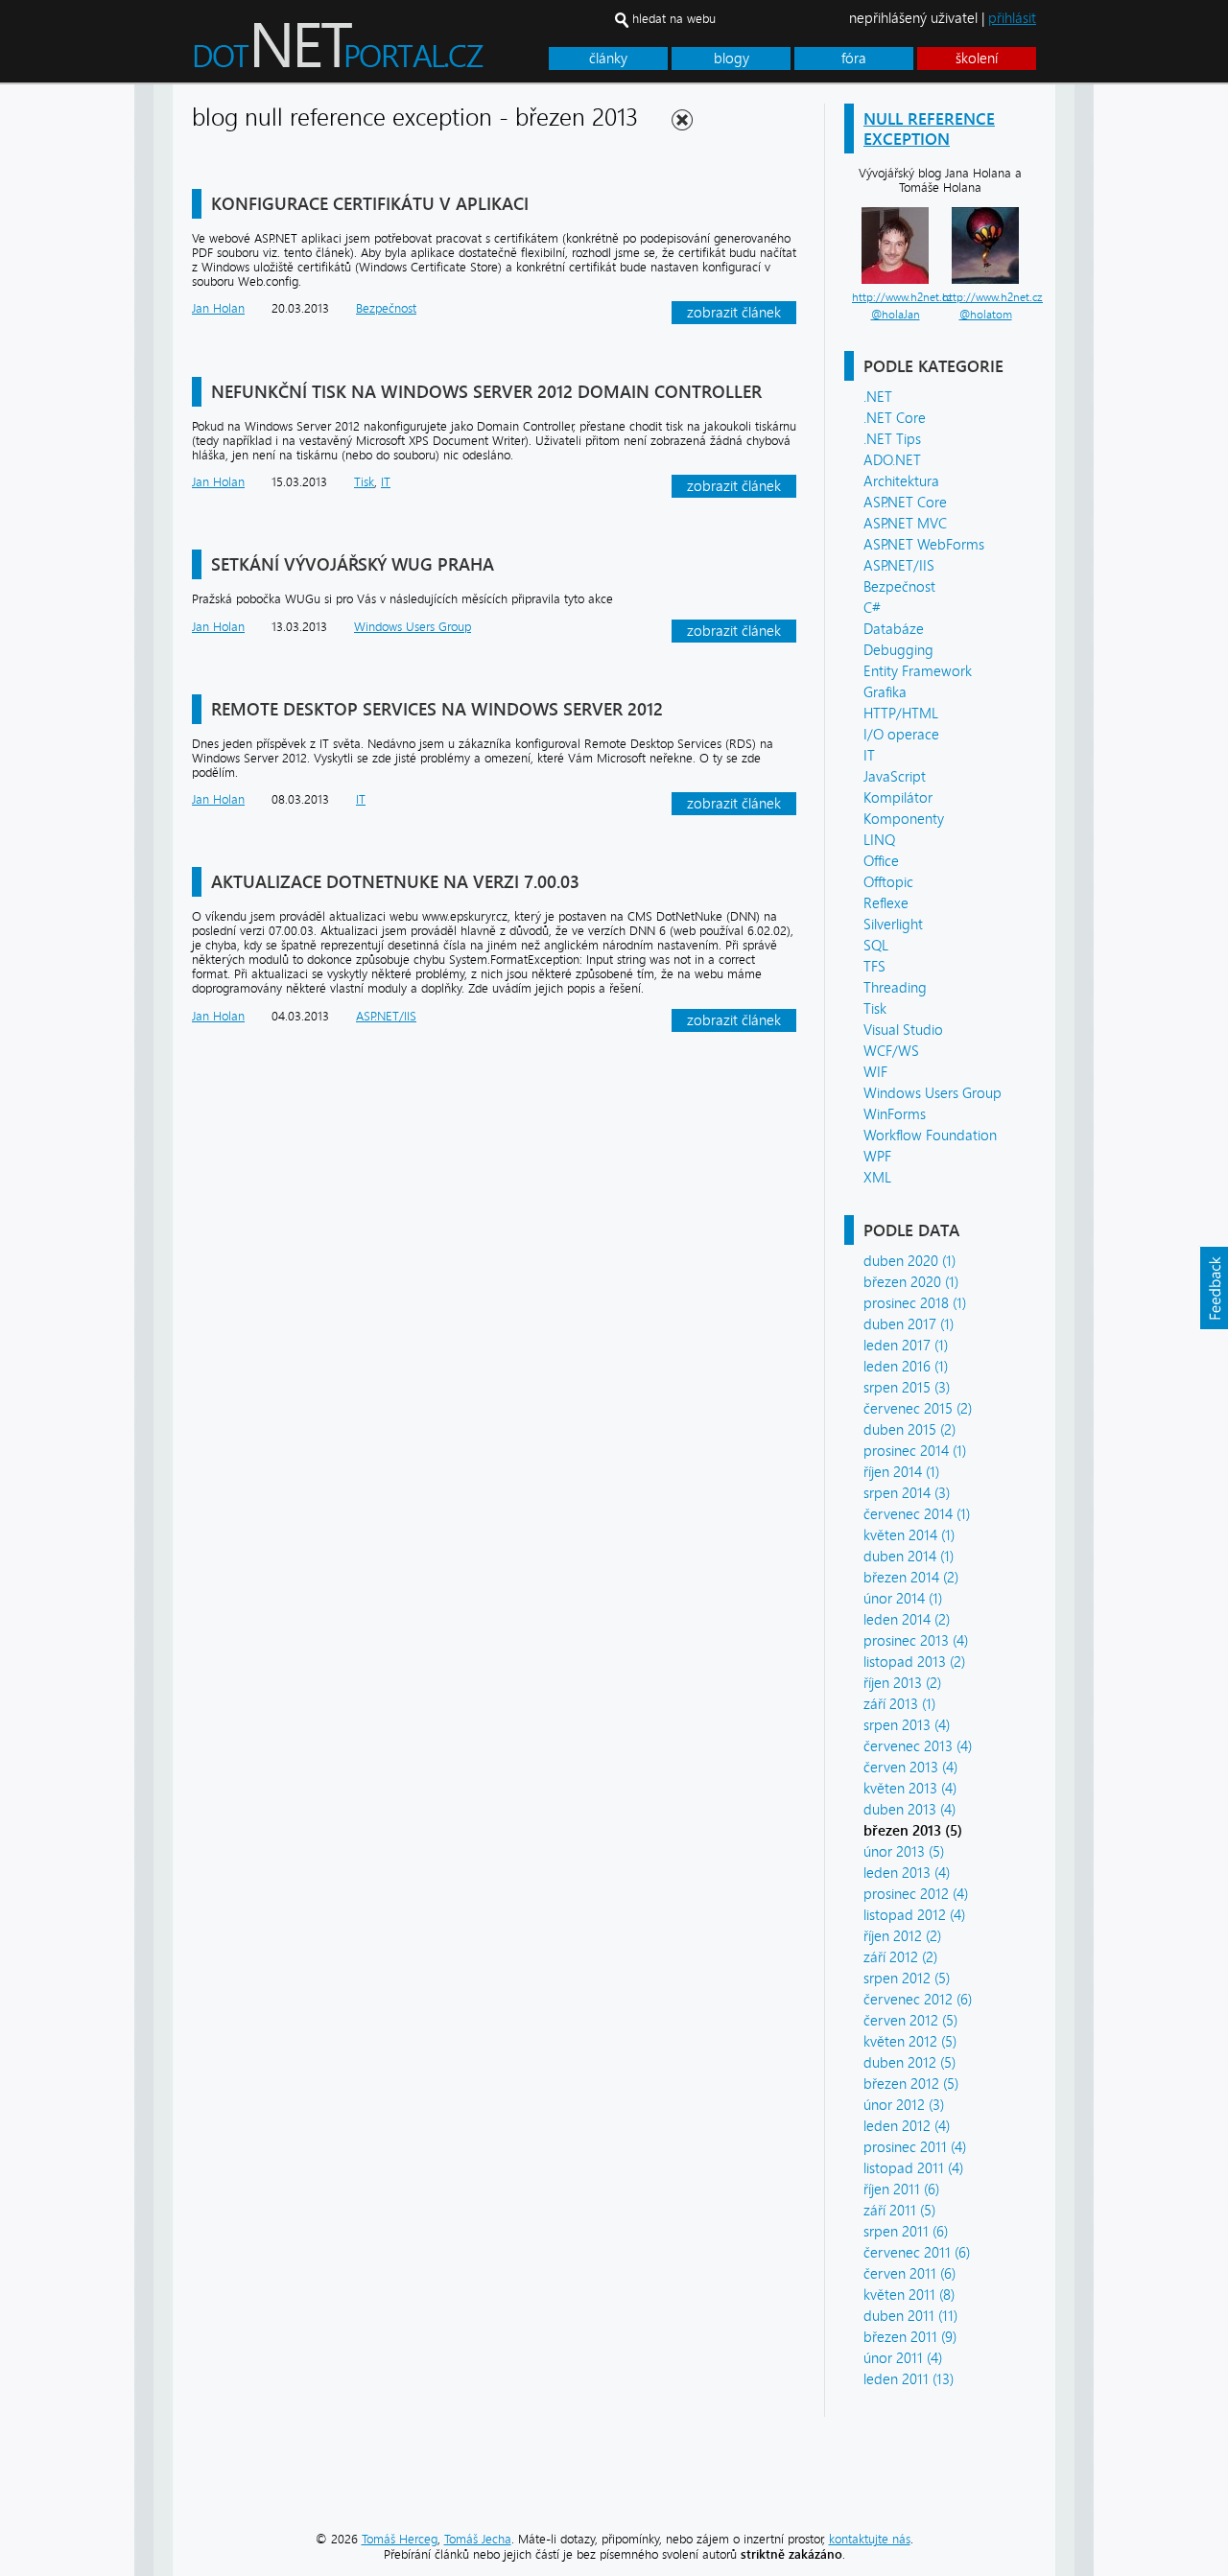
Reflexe (886, 903)
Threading (895, 988)
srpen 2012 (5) (907, 1979)
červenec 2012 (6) (918, 2000)
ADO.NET (892, 460)
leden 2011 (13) (909, 2379)
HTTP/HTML (901, 714)
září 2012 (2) (900, 1957)
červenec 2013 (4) (918, 1746)
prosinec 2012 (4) (916, 1894)
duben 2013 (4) (909, 1810)
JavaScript (895, 777)
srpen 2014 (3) (907, 1493)
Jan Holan (218, 308)
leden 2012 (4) (907, 2126)
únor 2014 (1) (903, 1599)
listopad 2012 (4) (914, 1915)
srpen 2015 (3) (907, 1388)
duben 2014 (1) (909, 1557)
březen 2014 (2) (911, 1578)
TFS (874, 967)
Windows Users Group (933, 1093)
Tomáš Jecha (478, 2539)
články (608, 59)
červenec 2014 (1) (917, 1514)
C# (872, 608)
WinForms (895, 1114)
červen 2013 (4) (910, 1768)
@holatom (986, 315)
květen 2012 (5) (910, 2042)
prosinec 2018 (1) (915, 1303)
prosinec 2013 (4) (916, 1641)
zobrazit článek (734, 313)
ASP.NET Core (905, 503)
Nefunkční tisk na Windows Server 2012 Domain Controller (486, 392)
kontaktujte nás (870, 2539)
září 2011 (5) (899, 2211)
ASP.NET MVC (905, 524)
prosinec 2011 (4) (915, 2147)
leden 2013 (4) (907, 1873)
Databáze (894, 629)
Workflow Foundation (930, 1136)
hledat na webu (674, 19)
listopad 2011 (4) (913, 2168)
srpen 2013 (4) (907, 1725)
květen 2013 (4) (910, 1789)
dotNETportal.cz (375, 54)
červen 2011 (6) (909, 2274)
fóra (854, 59)
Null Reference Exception (929, 129)
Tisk (875, 1009)
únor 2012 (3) (904, 2105)
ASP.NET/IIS (899, 566)
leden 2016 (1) (906, 1367)
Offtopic (888, 882)
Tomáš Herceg (400, 2539)
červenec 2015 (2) (918, 1409)
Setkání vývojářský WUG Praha (353, 564)
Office (881, 861)
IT (869, 756)
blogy (732, 59)
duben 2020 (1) (909, 1261)
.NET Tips (892, 439)
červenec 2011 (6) (917, 2253)
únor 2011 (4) (903, 2358)
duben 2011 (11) (910, 2316)
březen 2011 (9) (910, 2337)
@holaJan (896, 315)
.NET (878, 397)
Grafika (885, 692)
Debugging (898, 650)
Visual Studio (903, 1030)
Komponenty (904, 819)
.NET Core (895, 418)
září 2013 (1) (899, 1704)
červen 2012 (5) (910, 2021)
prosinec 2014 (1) (915, 1451)
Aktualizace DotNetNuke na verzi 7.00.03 (395, 882)
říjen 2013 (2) (902, 1683)
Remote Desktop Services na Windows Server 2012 (437, 709)
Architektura (901, 481)
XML (877, 1178)
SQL (876, 946)
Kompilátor (898, 798)
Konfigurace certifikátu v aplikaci (370, 204)
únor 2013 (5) (904, 1852)
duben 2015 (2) (909, 1430)
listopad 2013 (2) (914, 1662)
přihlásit (1012, 18)
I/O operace (901, 735)
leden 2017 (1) (906, 1346)
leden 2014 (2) (907, 1620)
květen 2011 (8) (909, 2295)
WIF (875, 1072)
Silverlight (893, 925)
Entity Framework (918, 671)
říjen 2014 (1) (901, 1472)
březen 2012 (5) (911, 2084)
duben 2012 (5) (909, 2063)
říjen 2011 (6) (901, 2190)
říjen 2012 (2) (902, 1936)
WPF (877, 1157)
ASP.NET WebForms (924, 545)
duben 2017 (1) (909, 1324)
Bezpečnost (899, 587)
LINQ (879, 840)
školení (977, 59)
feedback (1214, 1288)
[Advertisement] (1161, 372)
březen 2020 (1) (911, 1282)
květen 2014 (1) (909, 1535)
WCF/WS (891, 1051)
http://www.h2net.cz (902, 297)
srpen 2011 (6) (906, 2232)
